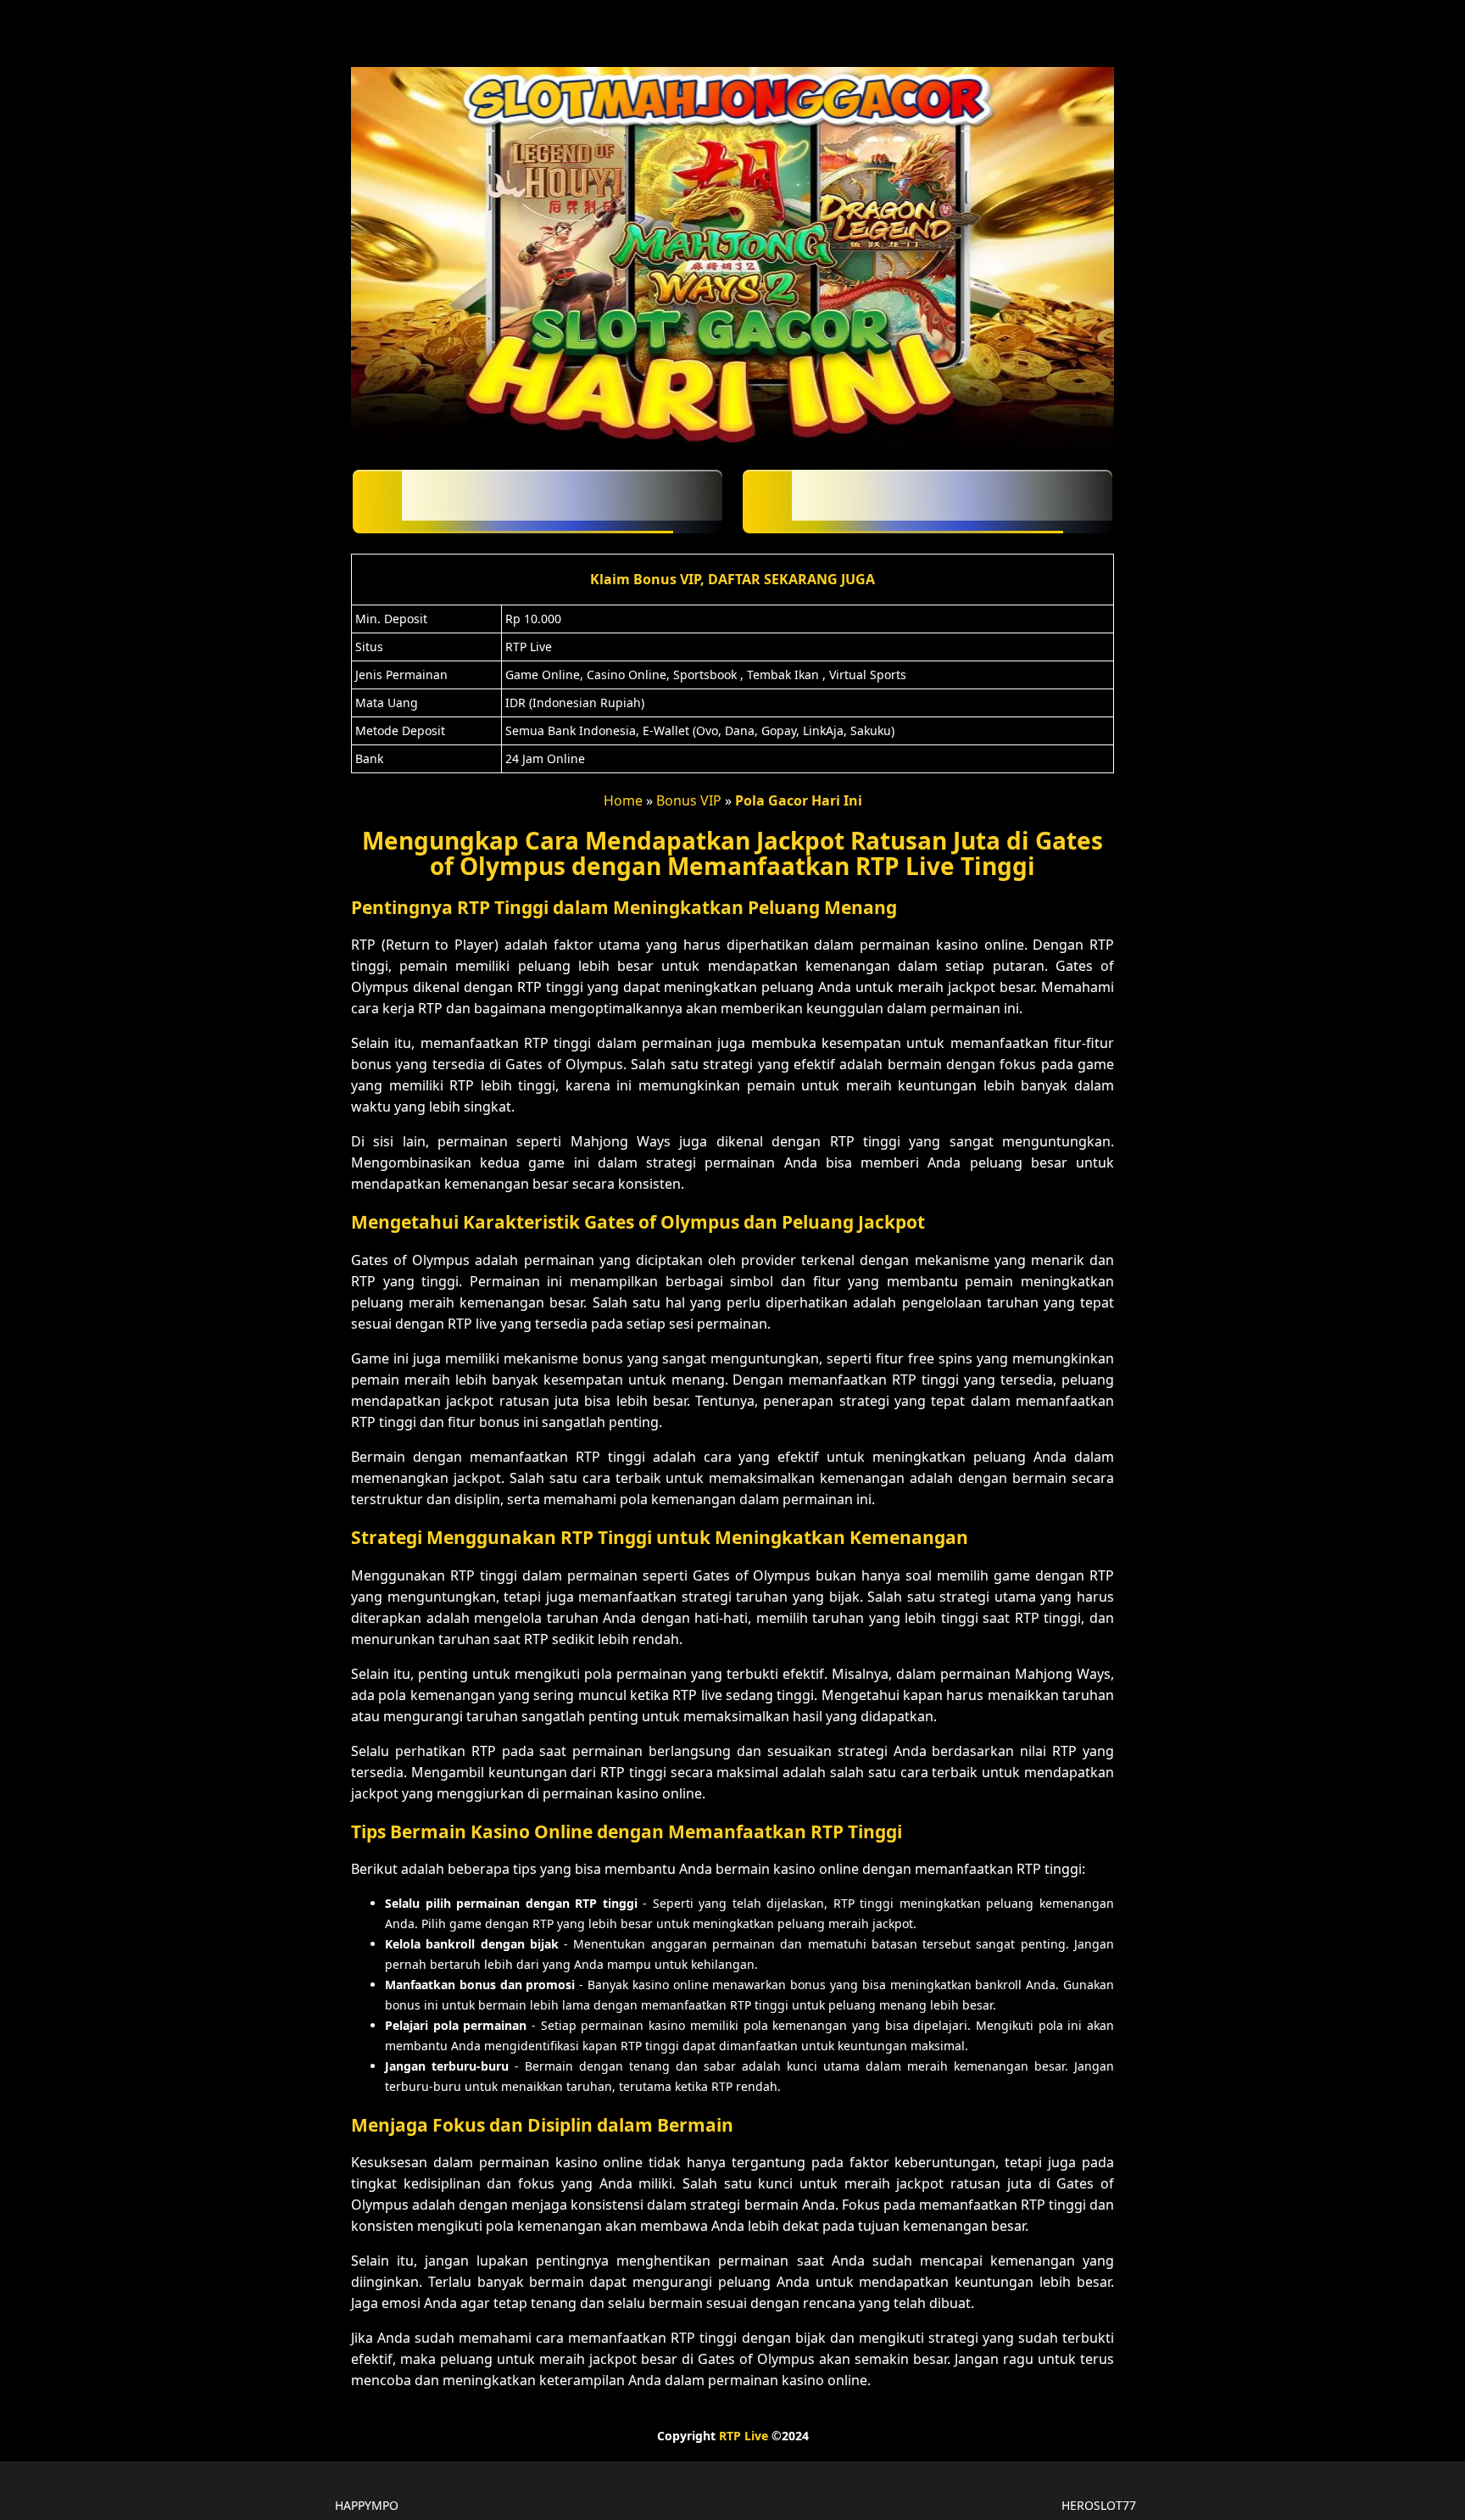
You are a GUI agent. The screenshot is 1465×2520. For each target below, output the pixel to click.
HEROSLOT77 (1099, 2505)
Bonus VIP (689, 800)
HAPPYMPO (367, 2505)
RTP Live (744, 2436)
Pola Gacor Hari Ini (799, 800)
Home (623, 800)
